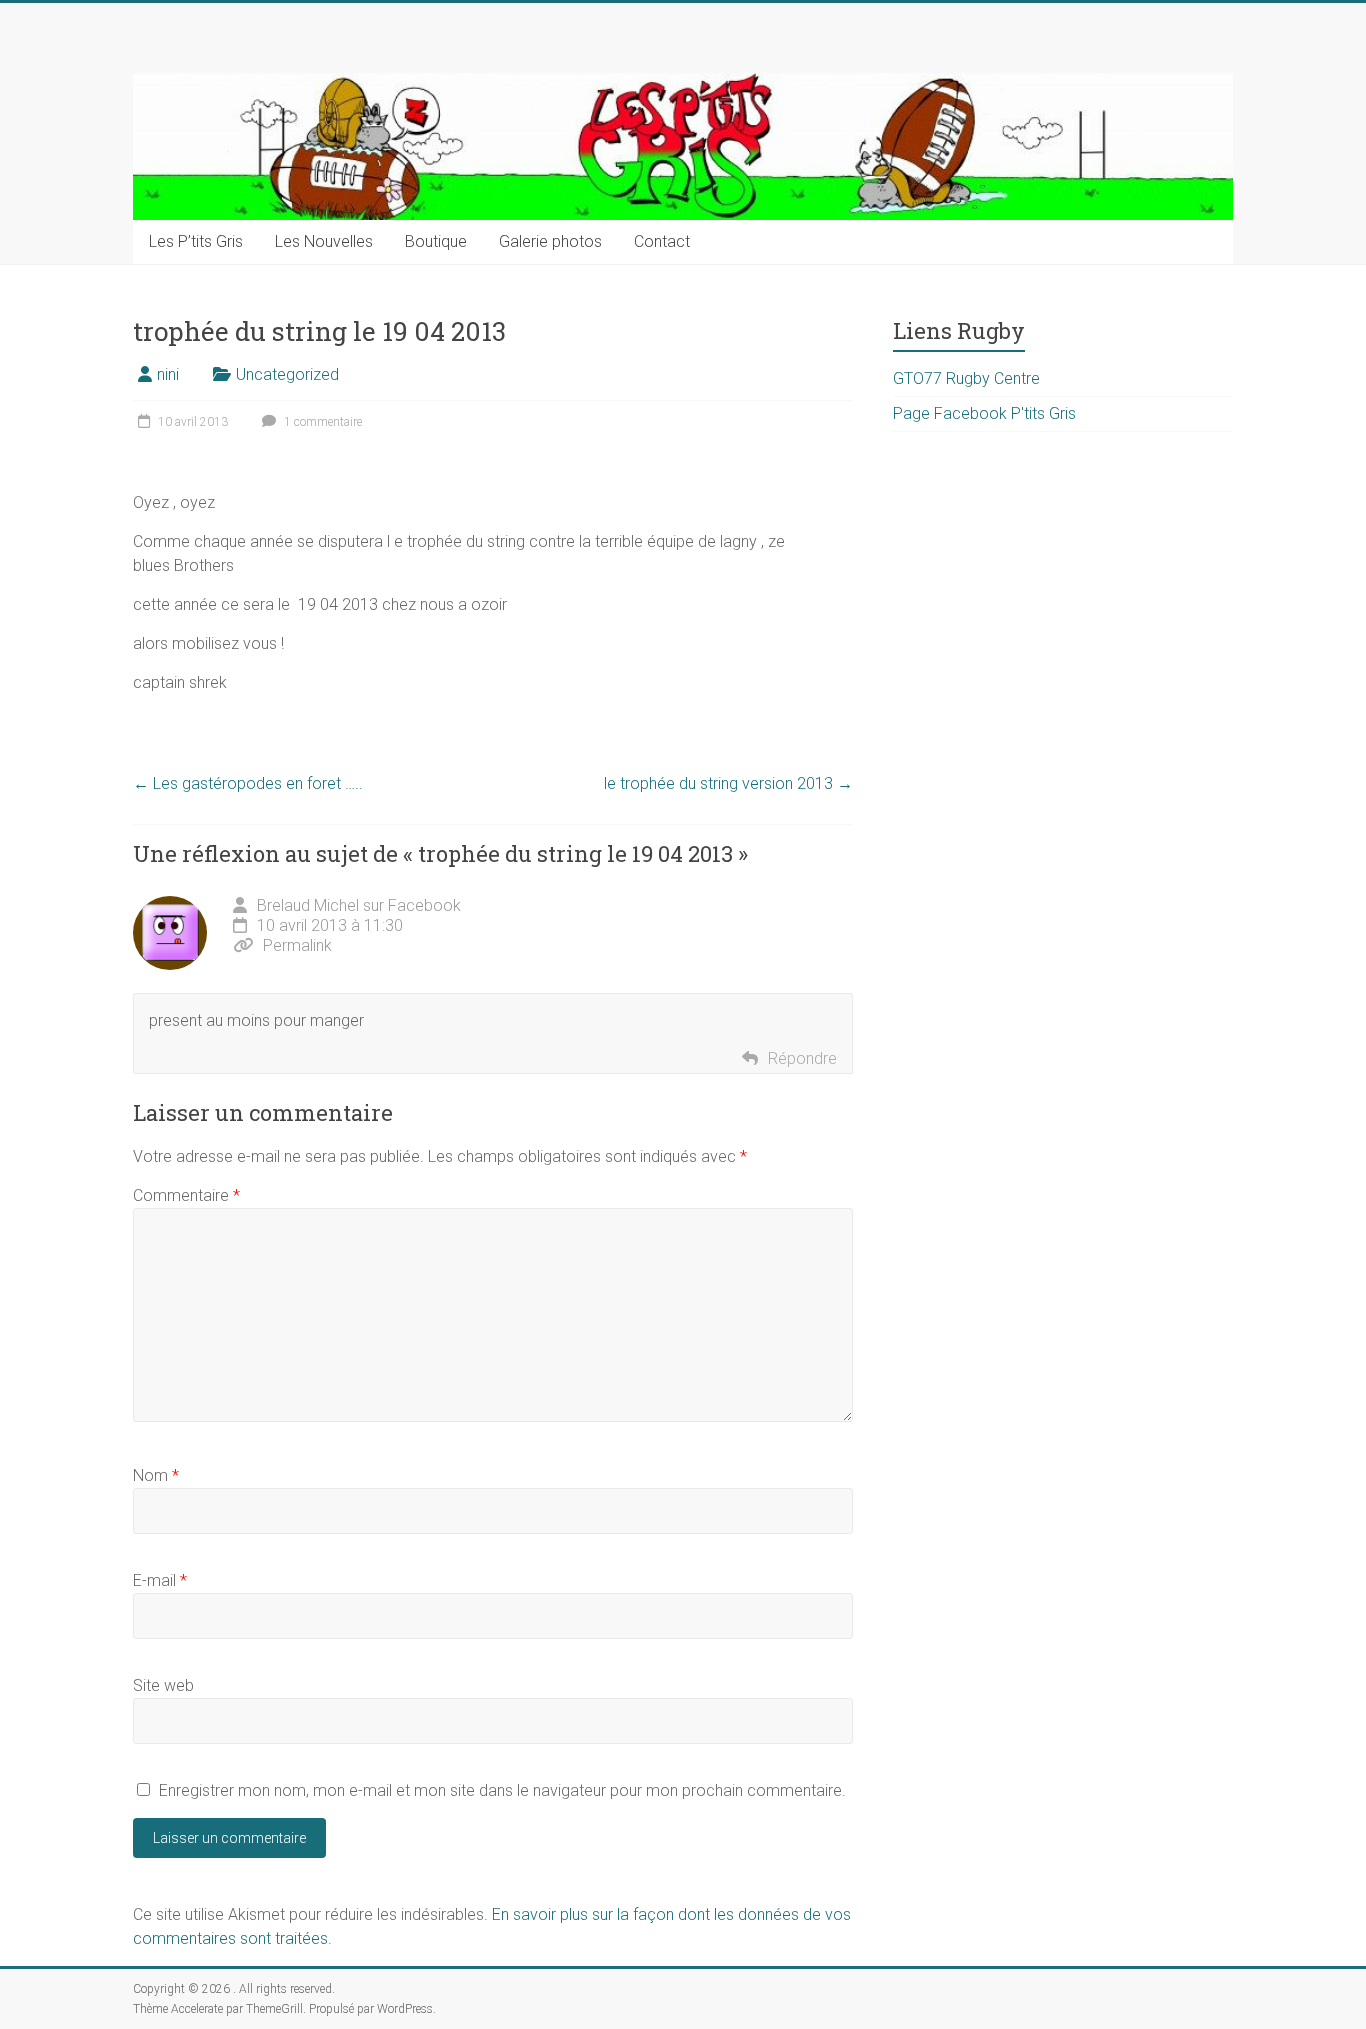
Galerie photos (550, 241)
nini (168, 374)
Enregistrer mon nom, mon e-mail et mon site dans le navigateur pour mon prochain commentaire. (502, 1790)
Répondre (802, 1058)
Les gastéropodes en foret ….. (248, 783)
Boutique (436, 241)
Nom (156, 1475)
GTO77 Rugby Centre (966, 378)
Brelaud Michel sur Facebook (359, 905)
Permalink (297, 945)
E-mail (160, 1580)
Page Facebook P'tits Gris (984, 413)
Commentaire (186, 1195)
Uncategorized (287, 374)
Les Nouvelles (324, 241)
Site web (163, 1685)
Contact (662, 241)
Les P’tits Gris (196, 241)
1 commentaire (321, 422)
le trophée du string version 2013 (728, 783)
